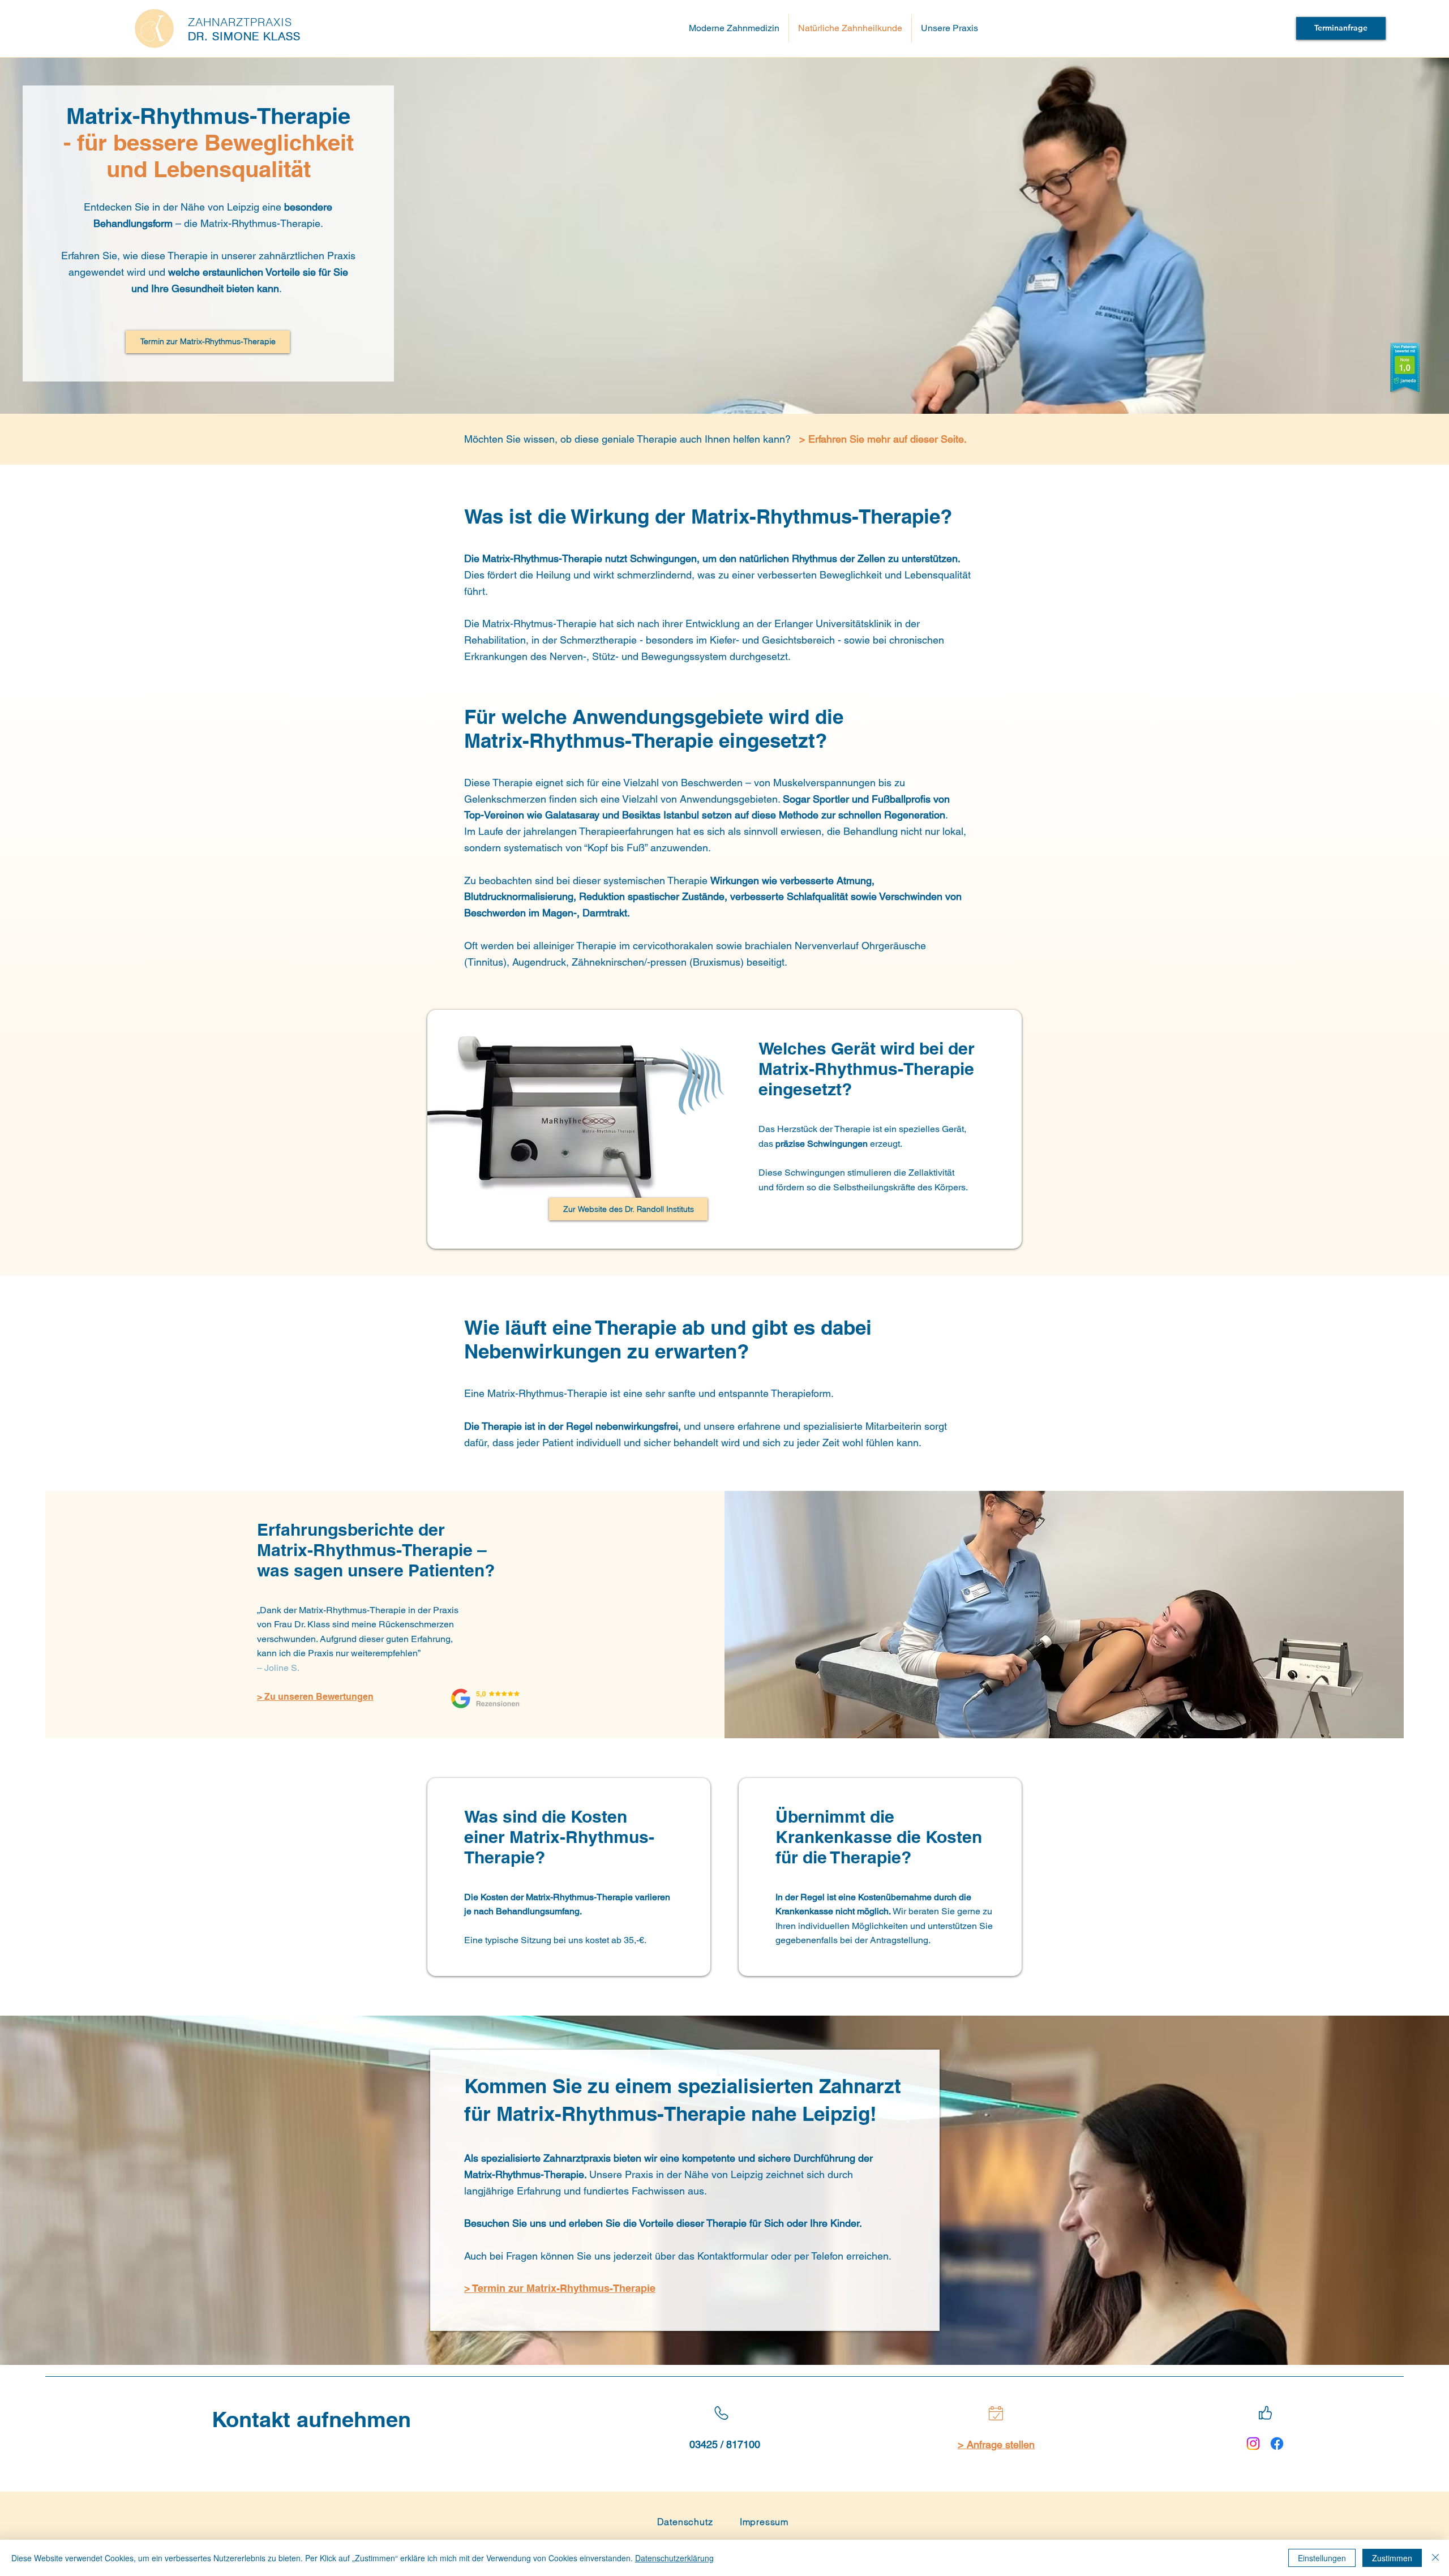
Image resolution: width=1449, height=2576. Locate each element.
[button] (949, 28)
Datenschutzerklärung (674, 2558)
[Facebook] (1277, 2444)
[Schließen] (1435, 2558)
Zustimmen (1392, 2558)
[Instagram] (1253, 2444)
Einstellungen (1322, 2558)
